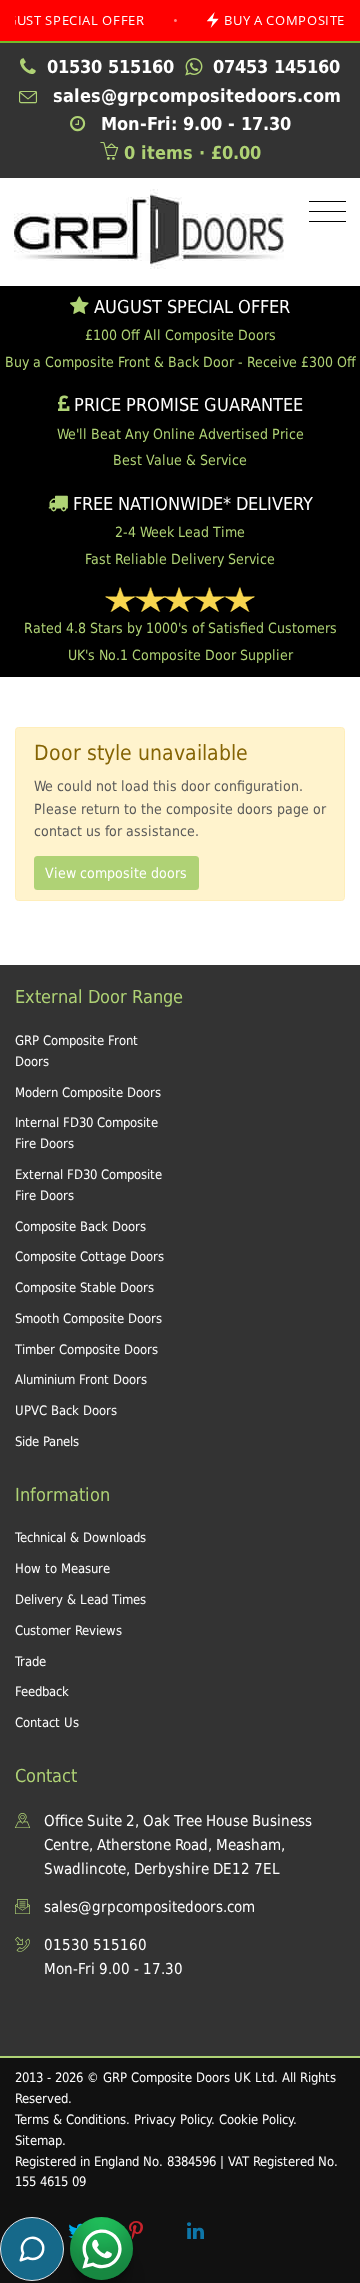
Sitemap (38, 2140)
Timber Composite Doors (86, 1349)
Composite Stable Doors (84, 1287)
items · (192, 152)
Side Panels (47, 1441)
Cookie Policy (256, 2119)
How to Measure (62, 1568)
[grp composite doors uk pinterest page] (136, 2231)
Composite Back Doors (80, 1226)
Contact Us (47, 1722)
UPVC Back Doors (66, 1410)
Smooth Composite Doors (88, 1318)
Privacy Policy (172, 2119)
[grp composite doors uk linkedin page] (195, 2231)
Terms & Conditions (70, 2119)
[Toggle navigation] (322, 212)
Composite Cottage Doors (89, 1256)
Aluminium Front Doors (81, 1379)
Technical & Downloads (80, 1537)
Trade (30, 1661)
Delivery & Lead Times (80, 1599)
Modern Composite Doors (88, 1092)
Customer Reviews (68, 1630)
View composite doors (116, 873)
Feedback (42, 1691)
